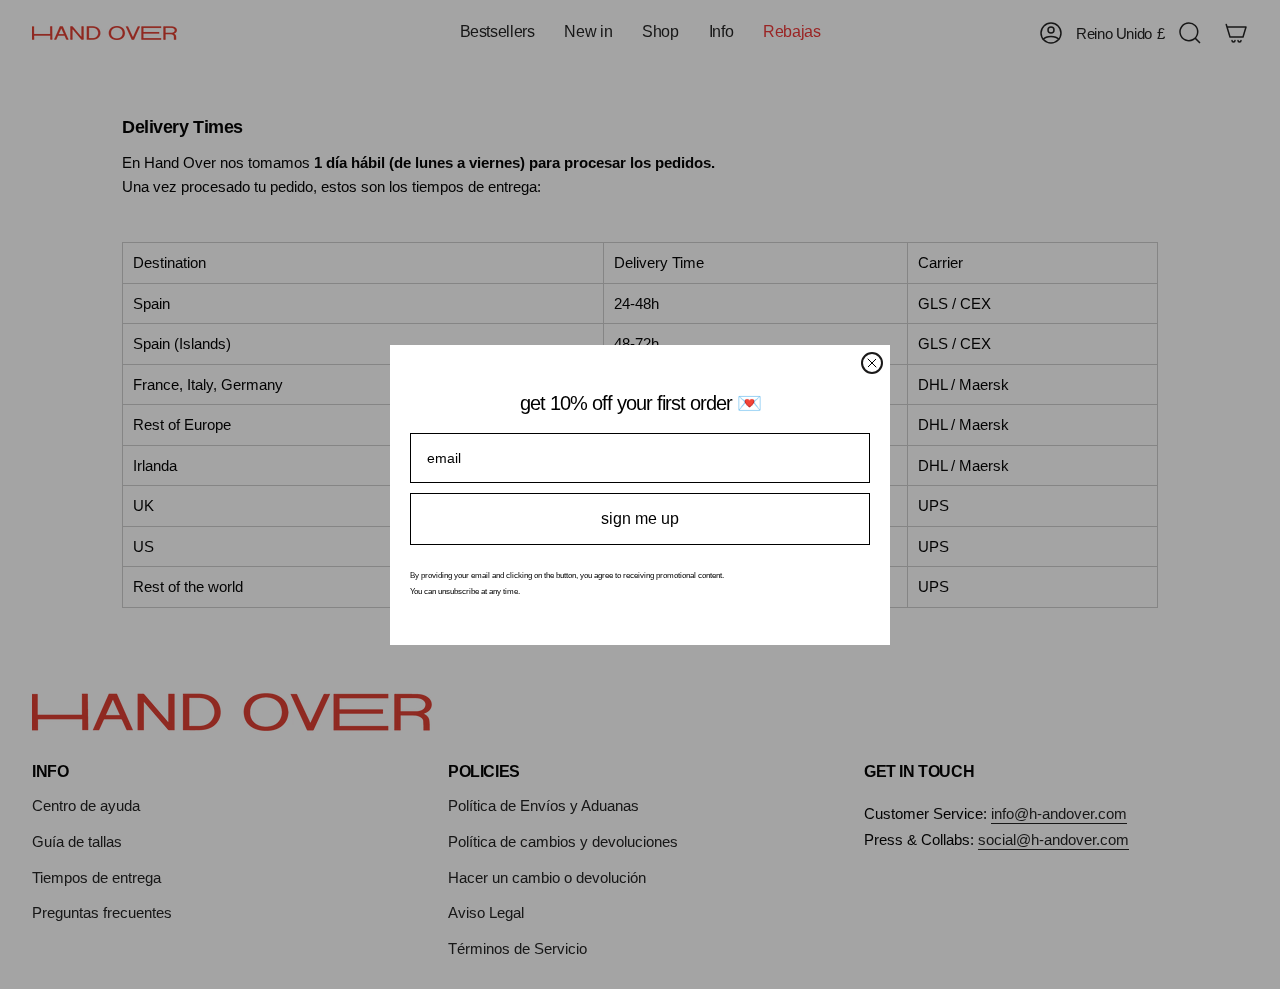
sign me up (640, 518)
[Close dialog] (872, 363)
